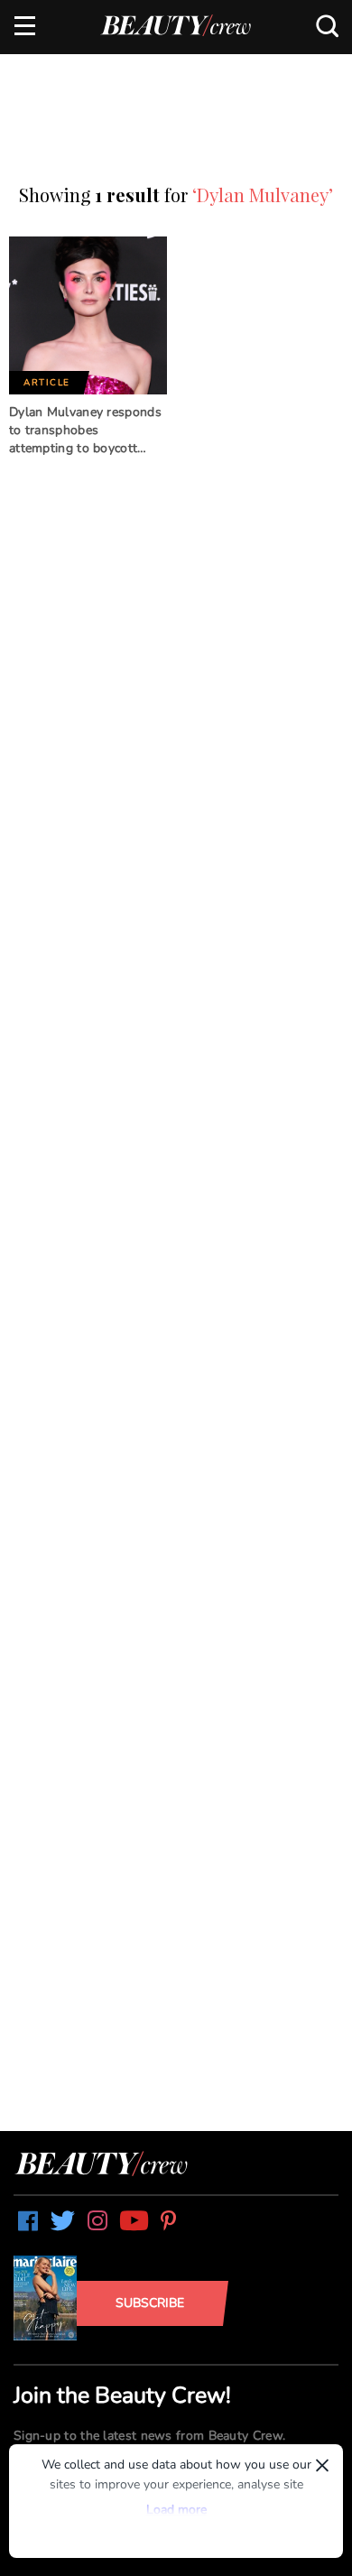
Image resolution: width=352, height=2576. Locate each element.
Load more (176, 2510)
